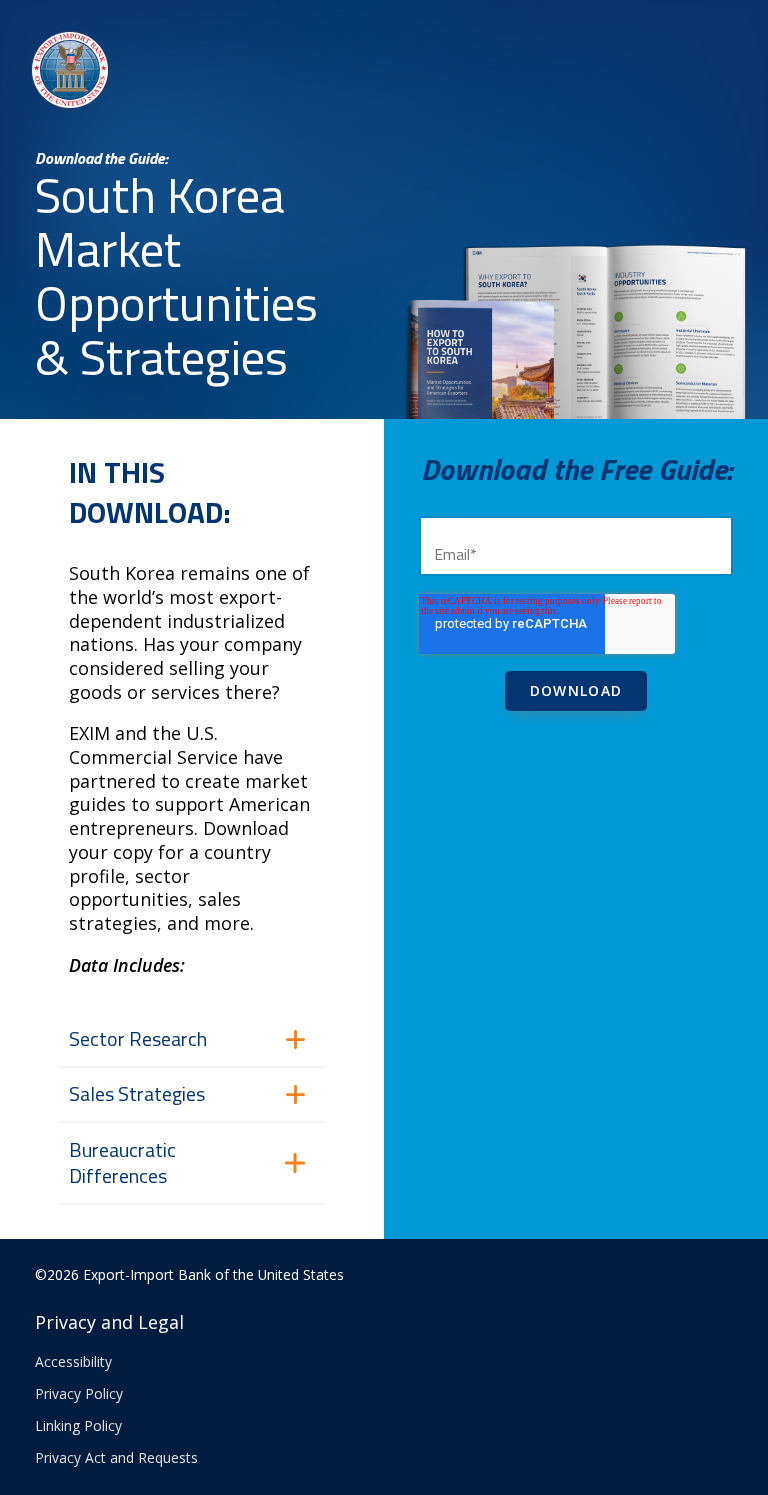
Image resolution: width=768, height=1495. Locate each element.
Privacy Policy (79, 1393)
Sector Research (138, 1039)
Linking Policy (78, 1425)
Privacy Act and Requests (116, 1457)
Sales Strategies (137, 1094)
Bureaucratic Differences (122, 1163)
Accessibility (73, 1361)
